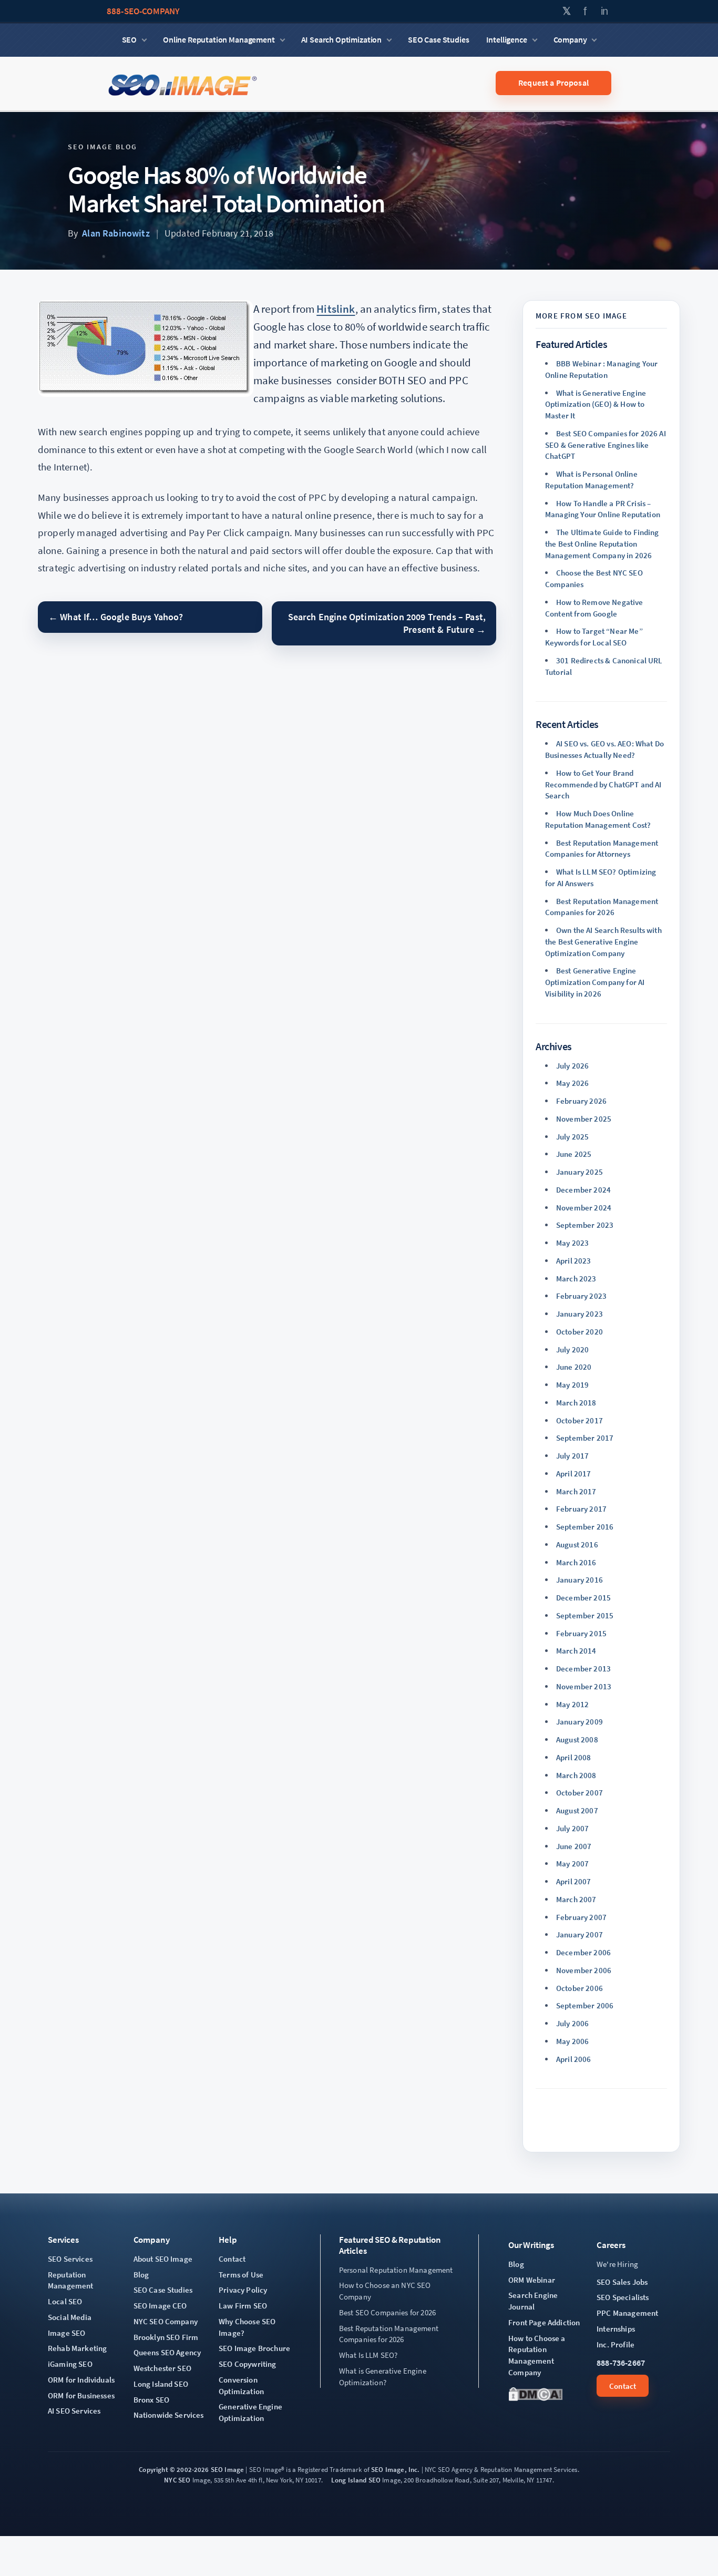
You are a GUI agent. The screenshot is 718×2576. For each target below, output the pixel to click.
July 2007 (572, 1828)
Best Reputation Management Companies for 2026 (389, 2334)
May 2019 (572, 1385)
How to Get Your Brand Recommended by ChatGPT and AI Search (603, 784)
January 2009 (579, 1722)
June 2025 (574, 1154)
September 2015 (585, 1615)
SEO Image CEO (160, 2306)
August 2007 (577, 1810)
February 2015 (581, 1633)
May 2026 (572, 1083)
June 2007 (574, 1846)
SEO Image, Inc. (395, 2470)
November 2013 (584, 1686)
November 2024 (584, 1208)
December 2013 (583, 1669)
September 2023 (585, 1225)
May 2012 (572, 1704)
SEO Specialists (623, 2297)
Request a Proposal (553, 83)
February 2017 (581, 1509)
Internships (616, 2329)
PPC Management (627, 2313)
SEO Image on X (567, 11)
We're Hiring (617, 2264)
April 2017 (574, 1474)
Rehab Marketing (77, 2348)
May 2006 (572, 2041)
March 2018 (576, 1403)
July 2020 (572, 1349)
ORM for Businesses (81, 2395)
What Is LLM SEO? (368, 2355)
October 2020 (579, 1332)
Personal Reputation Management (396, 2270)
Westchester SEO (162, 2368)
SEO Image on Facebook (586, 11)
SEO (130, 39)
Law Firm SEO (243, 2306)
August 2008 (577, 1739)
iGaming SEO (70, 2364)
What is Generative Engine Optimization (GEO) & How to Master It (596, 404)
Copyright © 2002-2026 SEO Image (191, 2470)
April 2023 (574, 1261)
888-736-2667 (621, 2363)
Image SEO (66, 2333)
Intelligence (507, 39)
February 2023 (581, 1296)
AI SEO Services (74, 2411)
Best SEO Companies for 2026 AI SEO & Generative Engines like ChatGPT (606, 445)
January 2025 (579, 1172)
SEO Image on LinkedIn (605, 11)
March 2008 (576, 1775)
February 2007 (581, 1917)
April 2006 (574, 2059)
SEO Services (70, 2259)
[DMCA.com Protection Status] (536, 2394)
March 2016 (576, 1562)
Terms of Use (241, 2275)
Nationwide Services (169, 2415)
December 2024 (583, 1190)
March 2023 (576, 1279)
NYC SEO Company (166, 2321)
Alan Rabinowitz (116, 233)
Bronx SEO (151, 2400)
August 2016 (577, 1544)
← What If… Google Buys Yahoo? (116, 617)
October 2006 (579, 1988)
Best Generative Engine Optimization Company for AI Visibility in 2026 (595, 982)
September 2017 (585, 1438)
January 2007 (579, 1934)
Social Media (70, 2317)
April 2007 (574, 1881)
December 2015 (583, 1598)
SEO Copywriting (247, 2364)
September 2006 (585, 2005)
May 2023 (572, 1243)
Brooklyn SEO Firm (166, 2337)
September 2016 (585, 1527)
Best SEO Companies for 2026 (387, 2312)
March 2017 (576, 1491)
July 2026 (572, 1066)
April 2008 (574, 1757)
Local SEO (65, 2301)
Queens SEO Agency (167, 2352)
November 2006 (584, 1970)
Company (570, 39)
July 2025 (572, 1137)
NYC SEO (177, 2480)
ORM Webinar (532, 2280)
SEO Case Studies (438, 39)
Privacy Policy (243, 2290)
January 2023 (579, 1314)
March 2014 (576, 1651)
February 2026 (581, 1101)
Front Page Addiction (544, 2322)
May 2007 (572, 1864)
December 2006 (583, 1952)
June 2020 (574, 1367)
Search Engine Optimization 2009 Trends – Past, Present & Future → (387, 623)
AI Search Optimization (341, 39)
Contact (232, 2259)
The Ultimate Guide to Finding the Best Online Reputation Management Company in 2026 (602, 544)
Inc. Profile (616, 2344)
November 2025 (584, 1119)
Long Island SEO (161, 2384)
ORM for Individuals (81, 2380)
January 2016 (579, 1580)
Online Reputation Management (219, 39)
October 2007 (579, 1793)
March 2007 (576, 1899)
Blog (141, 2275)
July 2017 (572, 1456)
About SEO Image (163, 2259)
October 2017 (579, 1420)
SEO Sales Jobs (622, 2282)
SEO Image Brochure (254, 2348)
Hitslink (336, 309)
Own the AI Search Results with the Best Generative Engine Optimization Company (603, 942)
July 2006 (572, 2023)
